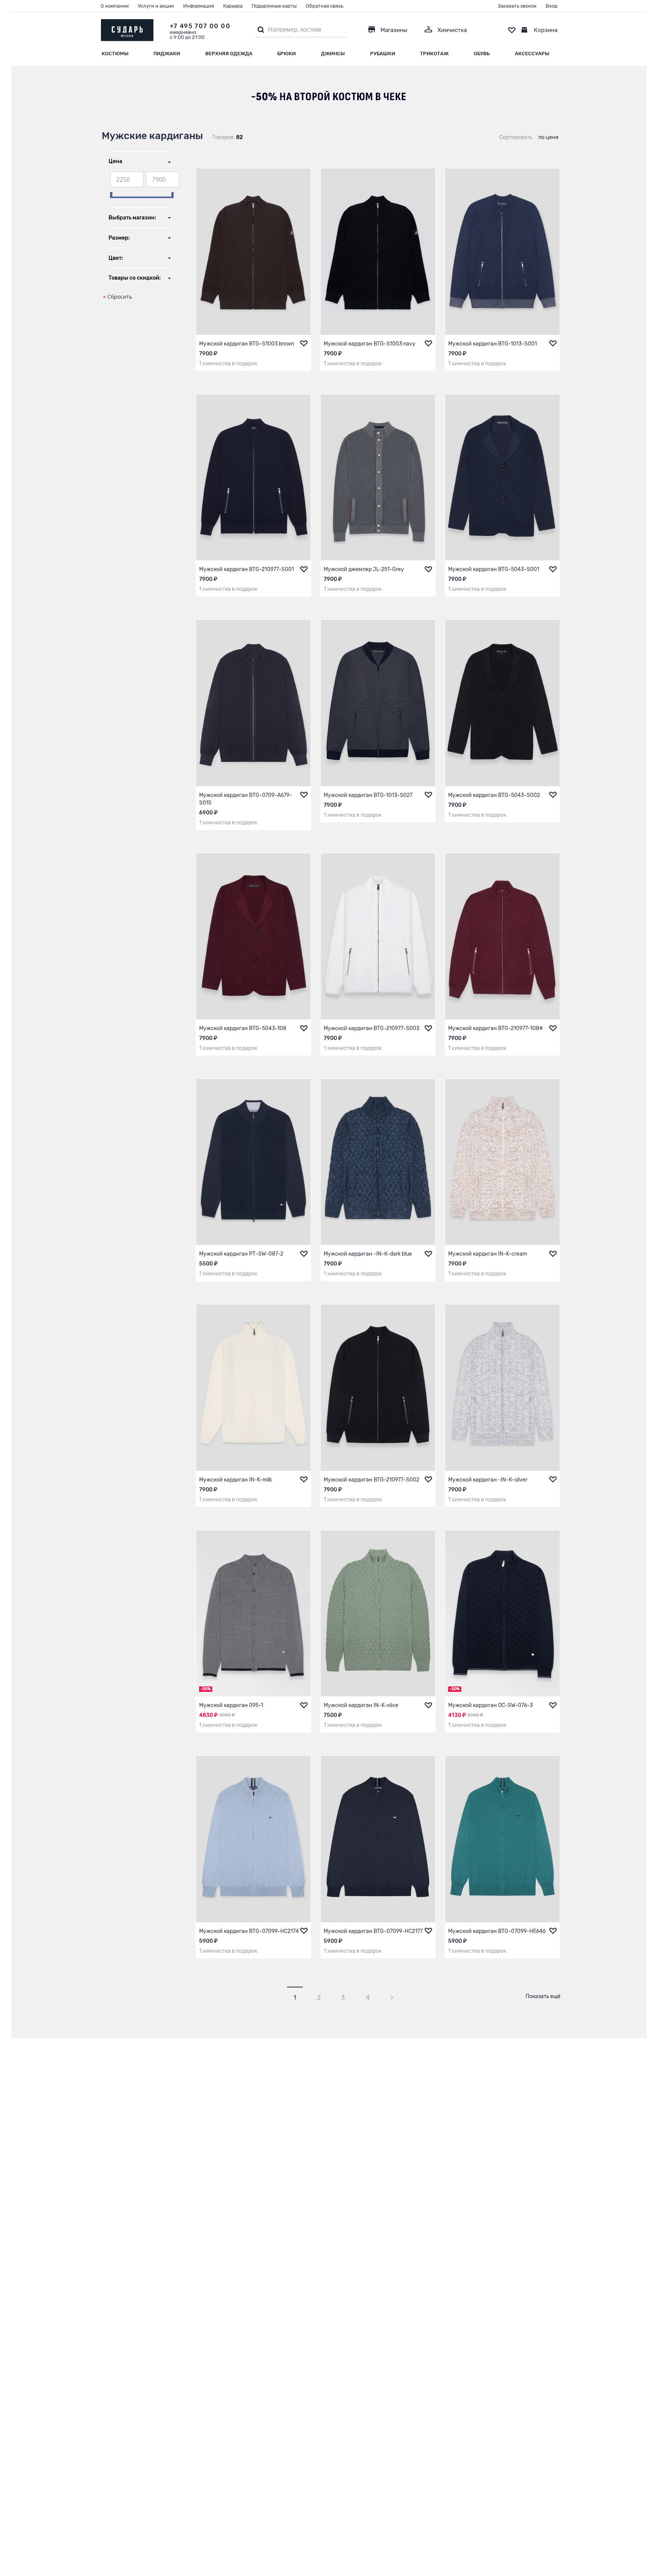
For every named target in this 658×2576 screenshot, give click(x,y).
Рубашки (383, 54)
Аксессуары (532, 54)
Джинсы (333, 54)
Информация (199, 6)
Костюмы (115, 54)
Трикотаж (434, 54)
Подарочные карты (274, 6)
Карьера (233, 6)
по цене (549, 137)
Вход (552, 6)
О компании (115, 6)
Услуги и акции (156, 6)
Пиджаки (167, 54)
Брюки (287, 54)
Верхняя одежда (229, 54)
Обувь (482, 54)
